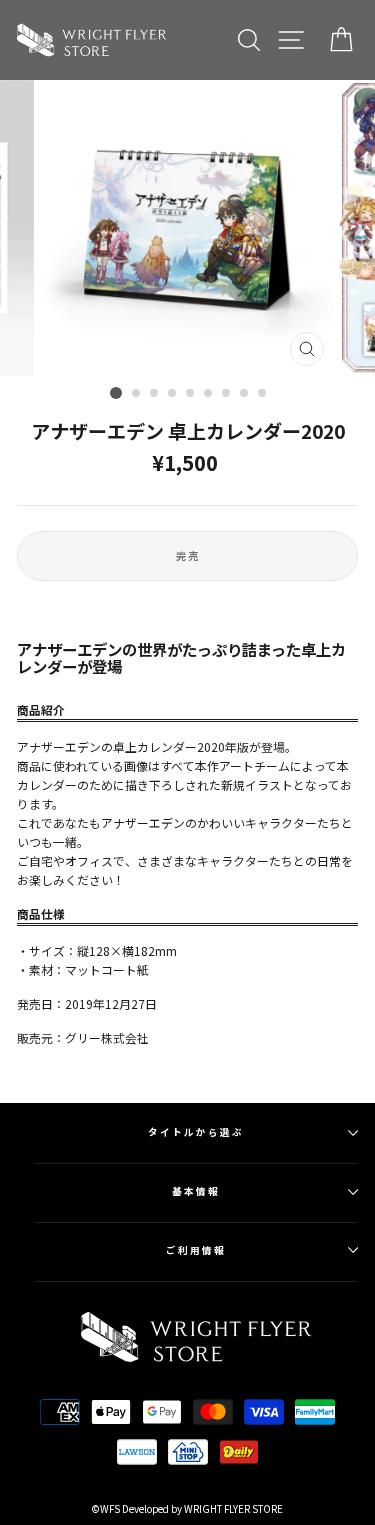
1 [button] (116, 393)
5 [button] (191, 394)
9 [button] (263, 394)
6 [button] (209, 394)
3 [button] (155, 394)
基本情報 (196, 1191)
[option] (188, 228)
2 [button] (137, 394)
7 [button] (227, 394)
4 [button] (173, 394)
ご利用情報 (196, 1250)
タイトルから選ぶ (195, 1132)
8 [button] (245, 394)
